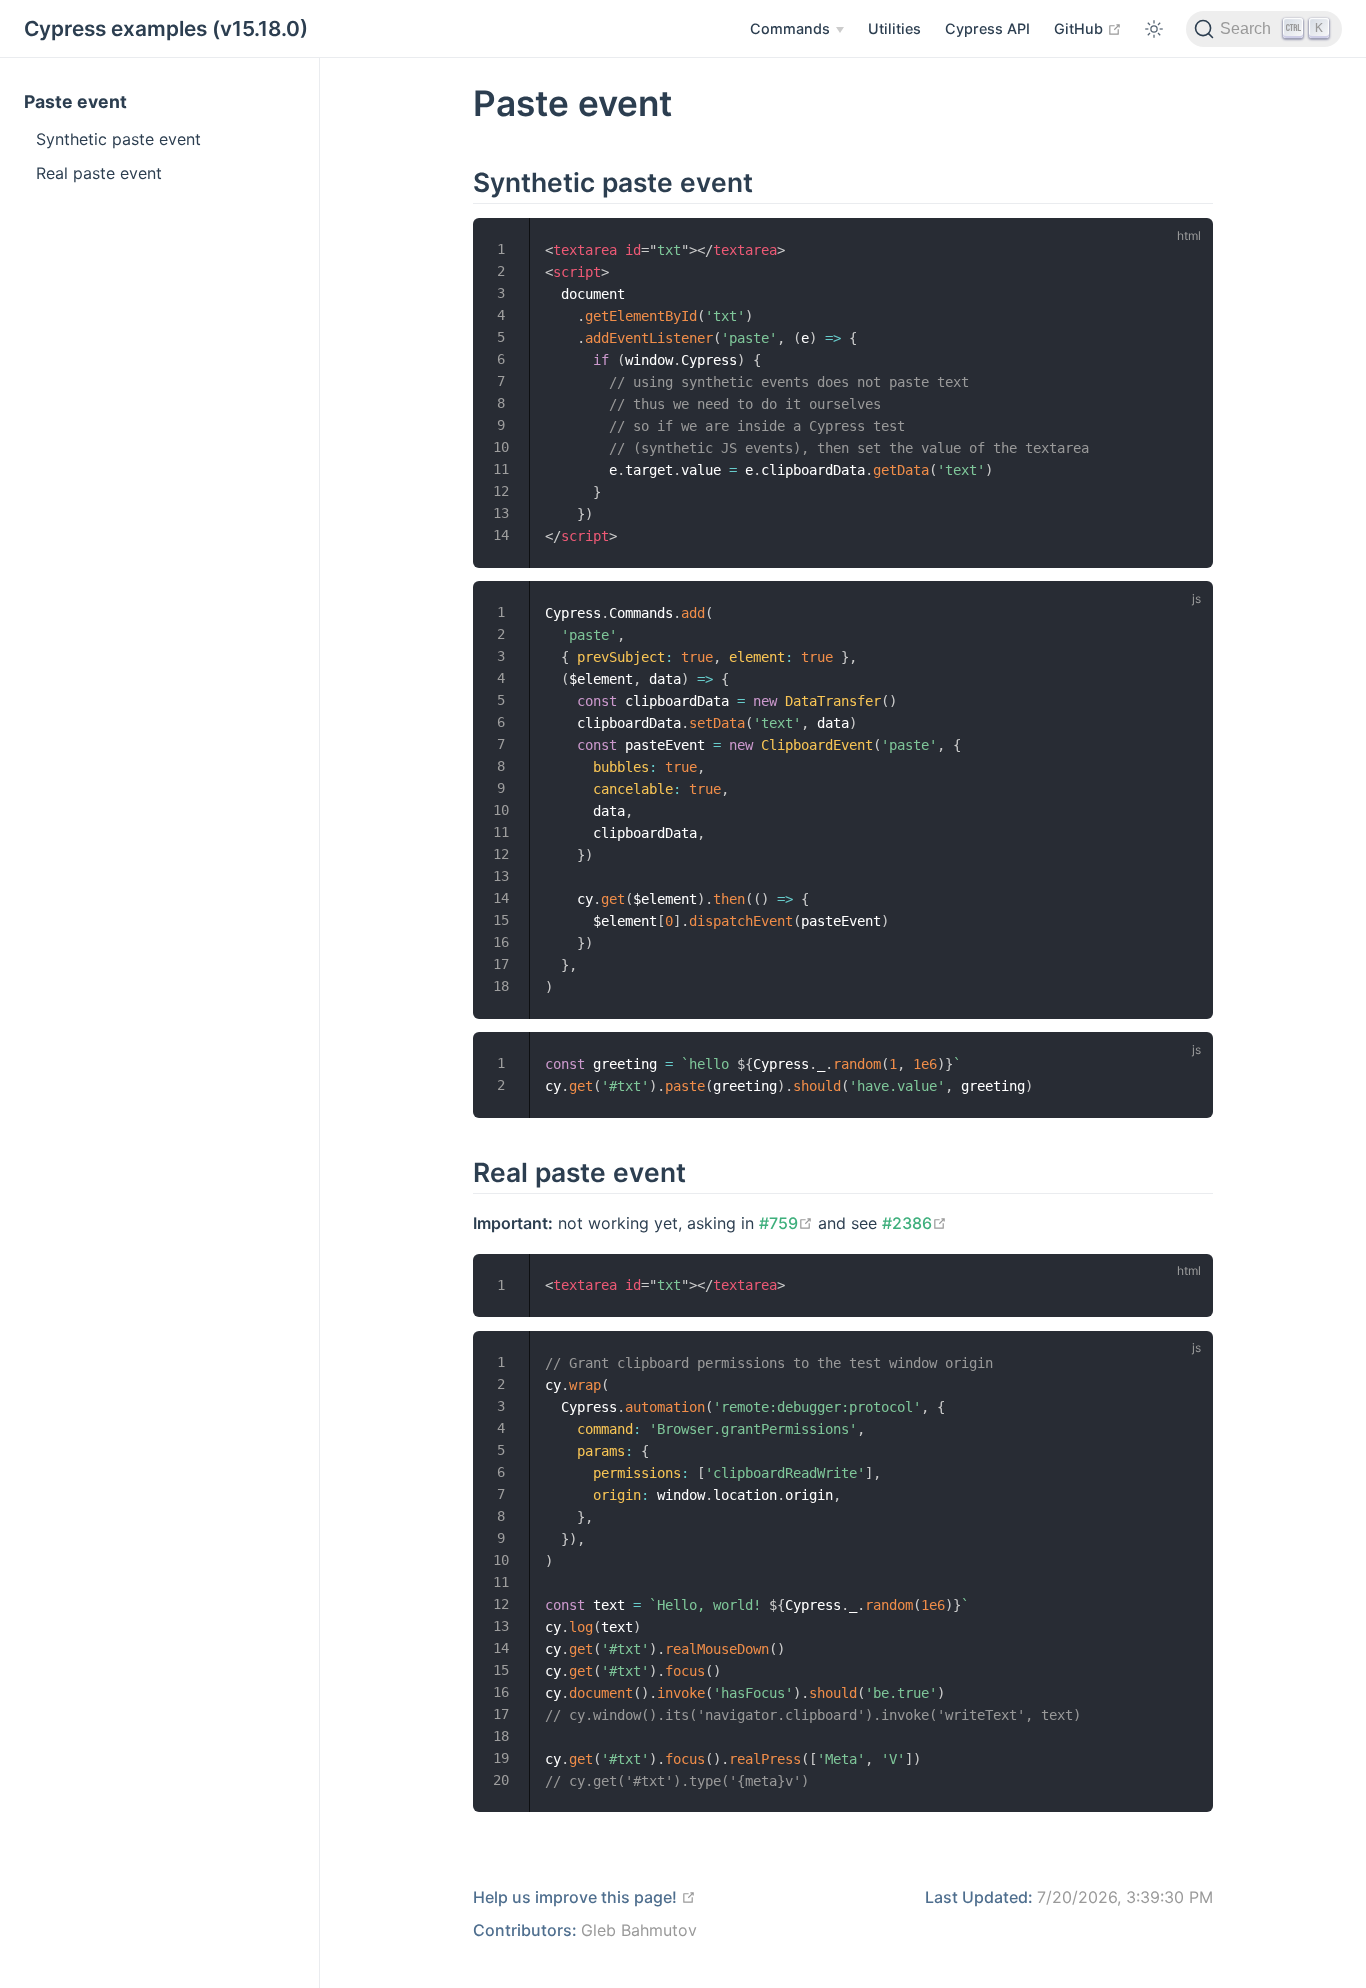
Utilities (894, 28)
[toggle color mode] (1154, 29)
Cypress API (987, 28)
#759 (786, 1223)
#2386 (914, 1223)
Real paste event (99, 173)
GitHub (1088, 28)
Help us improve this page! (584, 1897)
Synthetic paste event (118, 139)
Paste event (75, 101)
